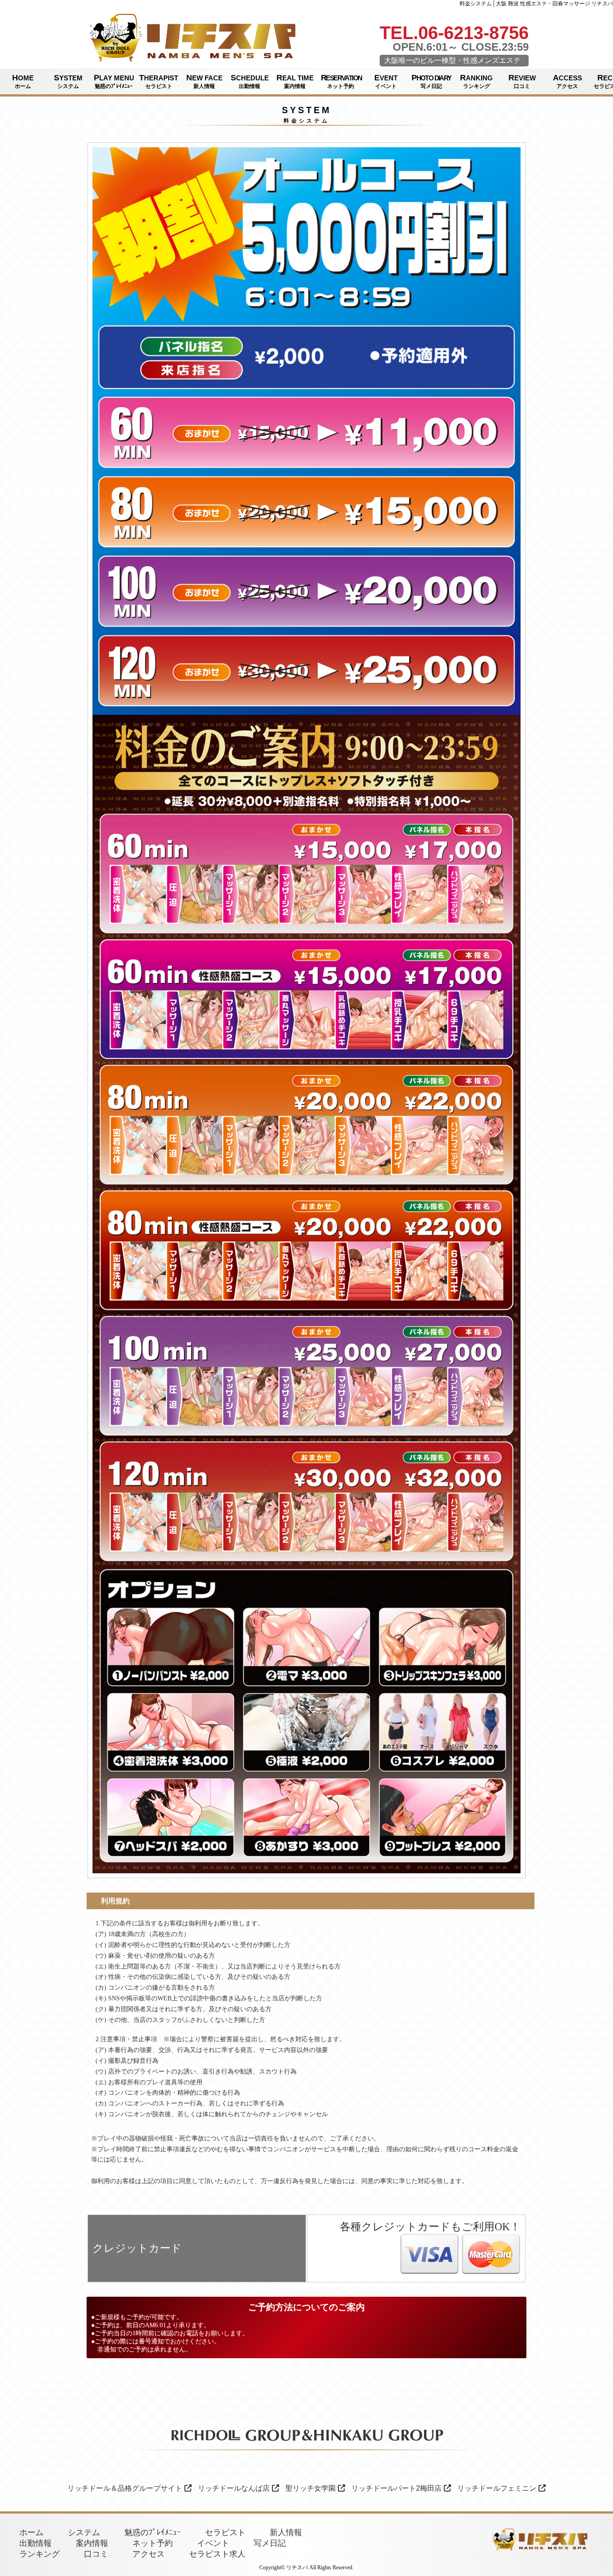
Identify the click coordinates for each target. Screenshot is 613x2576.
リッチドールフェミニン (497, 2488)
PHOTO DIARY (431, 81)
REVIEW (522, 81)
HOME (23, 81)
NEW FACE (204, 81)
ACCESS (567, 81)
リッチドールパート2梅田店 (396, 2488)
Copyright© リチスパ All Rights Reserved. (306, 2567)
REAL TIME (295, 81)
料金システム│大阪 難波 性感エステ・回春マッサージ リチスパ (536, 4)
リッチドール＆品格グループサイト (125, 2488)
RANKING (476, 81)
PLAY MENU (114, 81)
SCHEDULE (250, 81)
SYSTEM (68, 81)
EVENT (386, 81)
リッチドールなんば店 (234, 2488)
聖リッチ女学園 (311, 2488)
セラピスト (225, 2532)
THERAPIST (159, 81)
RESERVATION (341, 81)
